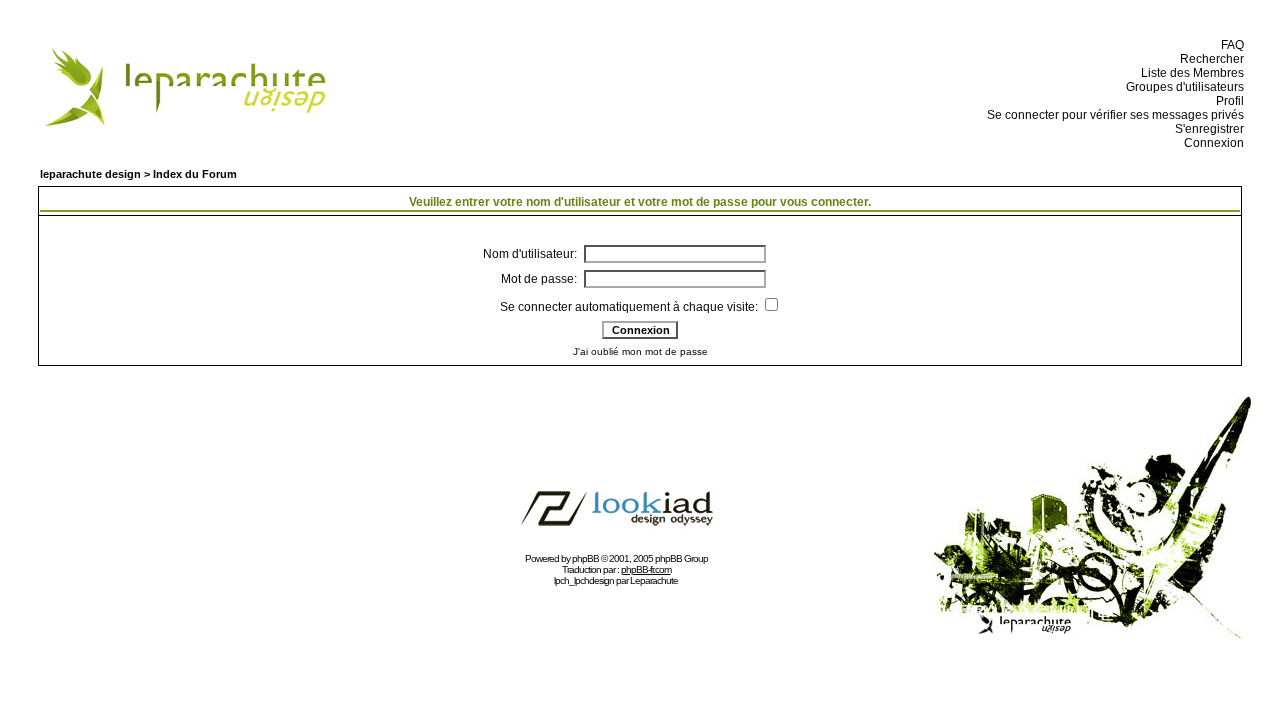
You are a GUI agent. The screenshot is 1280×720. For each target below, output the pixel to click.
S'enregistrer (1206, 129)
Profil (1227, 101)
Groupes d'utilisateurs (1182, 87)
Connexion (1211, 143)
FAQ (1229, 45)
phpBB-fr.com (646, 569)
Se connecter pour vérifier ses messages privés (1112, 115)
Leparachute (654, 580)
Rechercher (1209, 59)
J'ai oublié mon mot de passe (640, 351)
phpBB (585, 558)
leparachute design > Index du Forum (138, 174)
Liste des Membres (1189, 73)
